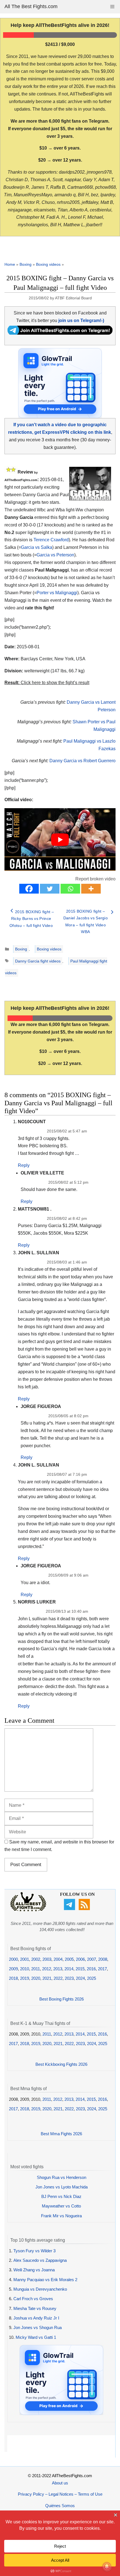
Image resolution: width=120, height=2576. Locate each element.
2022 (58, 1978)
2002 (36, 1959)
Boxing (26, 264)
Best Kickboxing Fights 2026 (61, 2064)
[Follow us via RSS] (85, 1909)
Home (10, 264)
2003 (47, 1959)
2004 (58, 1959)
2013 (58, 1969)
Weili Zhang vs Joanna (34, 2270)
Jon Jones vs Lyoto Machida (62, 2187)
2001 (25, 1959)
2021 (47, 1978)
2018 (13, 1978)
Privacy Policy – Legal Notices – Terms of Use (60, 2494)
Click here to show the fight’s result (47, 683)
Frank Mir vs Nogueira (61, 2216)
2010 (25, 1969)
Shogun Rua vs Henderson (62, 2177)
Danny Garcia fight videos (38, 961)
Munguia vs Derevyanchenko (40, 2289)
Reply (24, 1165)
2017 (102, 1969)
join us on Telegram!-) (81, 320)
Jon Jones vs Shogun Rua (38, 2327)
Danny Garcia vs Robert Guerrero (82, 761)
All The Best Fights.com (31, 6)
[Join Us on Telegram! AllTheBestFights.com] (60, 333)
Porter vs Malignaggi (57, 593)
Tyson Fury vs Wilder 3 (34, 2251)
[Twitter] (50, 889)
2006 (80, 1959)
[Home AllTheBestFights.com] (28, 1910)
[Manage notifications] (107, 2566)
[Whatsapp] (70, 889)
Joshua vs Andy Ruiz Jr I (36, 2318)
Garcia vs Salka (37, 547)
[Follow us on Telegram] (70, 1909)
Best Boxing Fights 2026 (62, 1999)
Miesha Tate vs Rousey (35, 2308)
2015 (80, 1969)
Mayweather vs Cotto (61, 2206)
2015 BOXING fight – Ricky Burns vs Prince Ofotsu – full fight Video (32, 919)
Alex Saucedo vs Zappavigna (40, 2260)
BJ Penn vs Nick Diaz (61, 2196)
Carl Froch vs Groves (33, 2299)
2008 (103, 1959)
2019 (25, 1978)
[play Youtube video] (60, 840)
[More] (91, 889)
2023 (69, 1978)
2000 (13, 1959)
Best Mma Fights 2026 (61, 2134)
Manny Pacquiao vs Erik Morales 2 (45, 2280)
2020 (36, 1978)
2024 (80, 1978)
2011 (36, 1969)
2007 (92, 1959)
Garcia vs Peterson (55, 555)
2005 (69, 1959)
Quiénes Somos (60, 2506)
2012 (47, 1969)
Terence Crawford (51, 540)
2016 (91, 1969)
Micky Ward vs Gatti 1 (36, 2337)
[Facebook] (29, 889)
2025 (92, 1978)
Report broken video (95, 879)
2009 (13, 1969)
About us (60, 2483)
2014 (69, 1969)
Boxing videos (48, 264)
